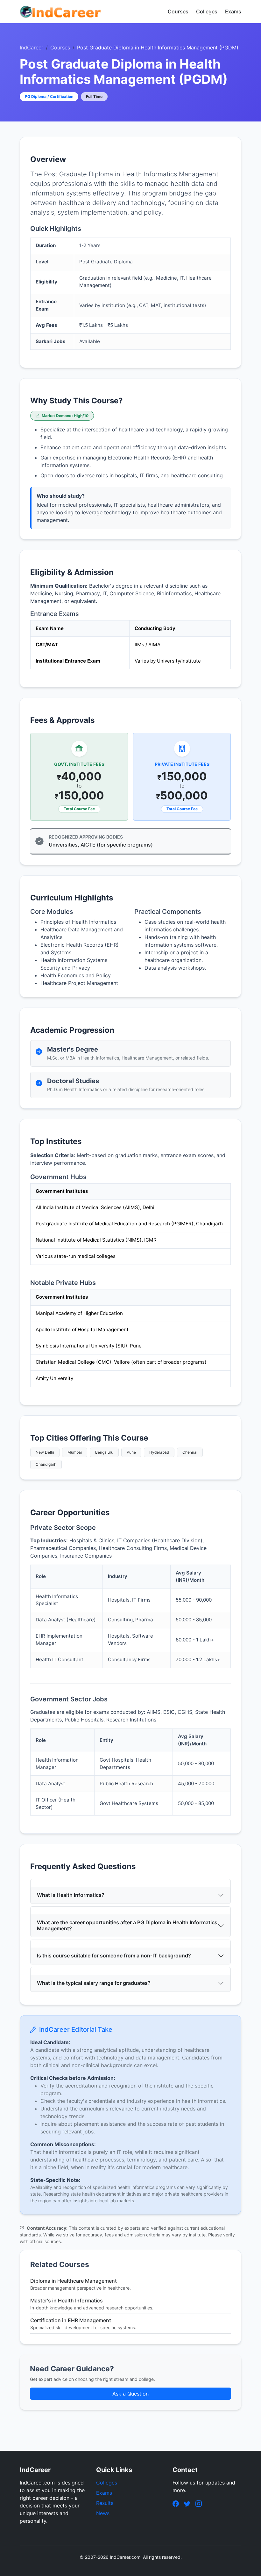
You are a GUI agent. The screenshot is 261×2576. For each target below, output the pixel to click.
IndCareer (32, 48)
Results (105, 2503)
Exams (233, 11)
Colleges (207, 11)
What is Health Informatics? (71, 1895)
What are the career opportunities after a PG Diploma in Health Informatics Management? (127, 1925)
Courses (178, 11)
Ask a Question (130, 2394)
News (103, 2513)
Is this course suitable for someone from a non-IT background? (114, 1956)
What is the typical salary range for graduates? (94, 1983)
